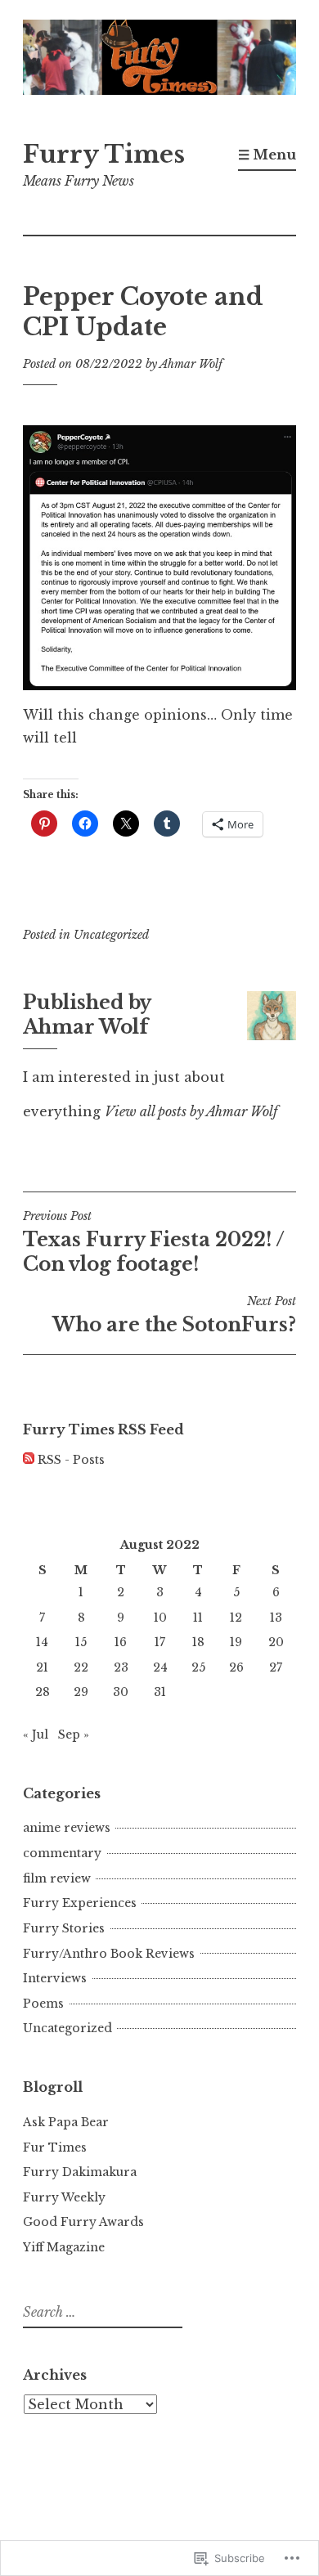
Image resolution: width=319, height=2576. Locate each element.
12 (236, 1618)
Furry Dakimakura (80, 2172)
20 (276, 1642)
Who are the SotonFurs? (174, 1315)
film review (57, 1878)
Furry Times (104, 155)
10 (160, 1618)
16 (121, 1642)
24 (160, 1667)
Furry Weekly (64, 2197)
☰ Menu (267, 155)
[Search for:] (101, 2313)
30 (121, 1692)
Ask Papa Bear (66, 2122)
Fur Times (55, 2147)
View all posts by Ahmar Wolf (191, 1111)
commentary (62, 1853)
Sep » (74, 1735)
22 (81, 1667)
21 (42, 1667)
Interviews (55, 1978)
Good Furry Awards (83, 2222)
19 (236, 1642)
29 (81, 1692)
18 (198, 1642)
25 (198, 1667)
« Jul (36, 1735)
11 (198, 1618)
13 (276, 1618)
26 (236, 1667)
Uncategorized (111, 935)
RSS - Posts (71, 1460)
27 (276, 1667)
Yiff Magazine (64, 2247)
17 (160, 1642)
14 (42, 1642)
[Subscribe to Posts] (29, 1460)
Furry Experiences (80, 1903)
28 (43, 1692)
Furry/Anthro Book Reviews (109, 1954)
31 (160, 1692)
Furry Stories (64, 1928)
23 (121, 1667)
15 (81, 1642)
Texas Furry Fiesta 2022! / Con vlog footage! (154, 1242)
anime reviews (67, 1828)
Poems (43, 2004)
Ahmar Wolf (191, 364)
